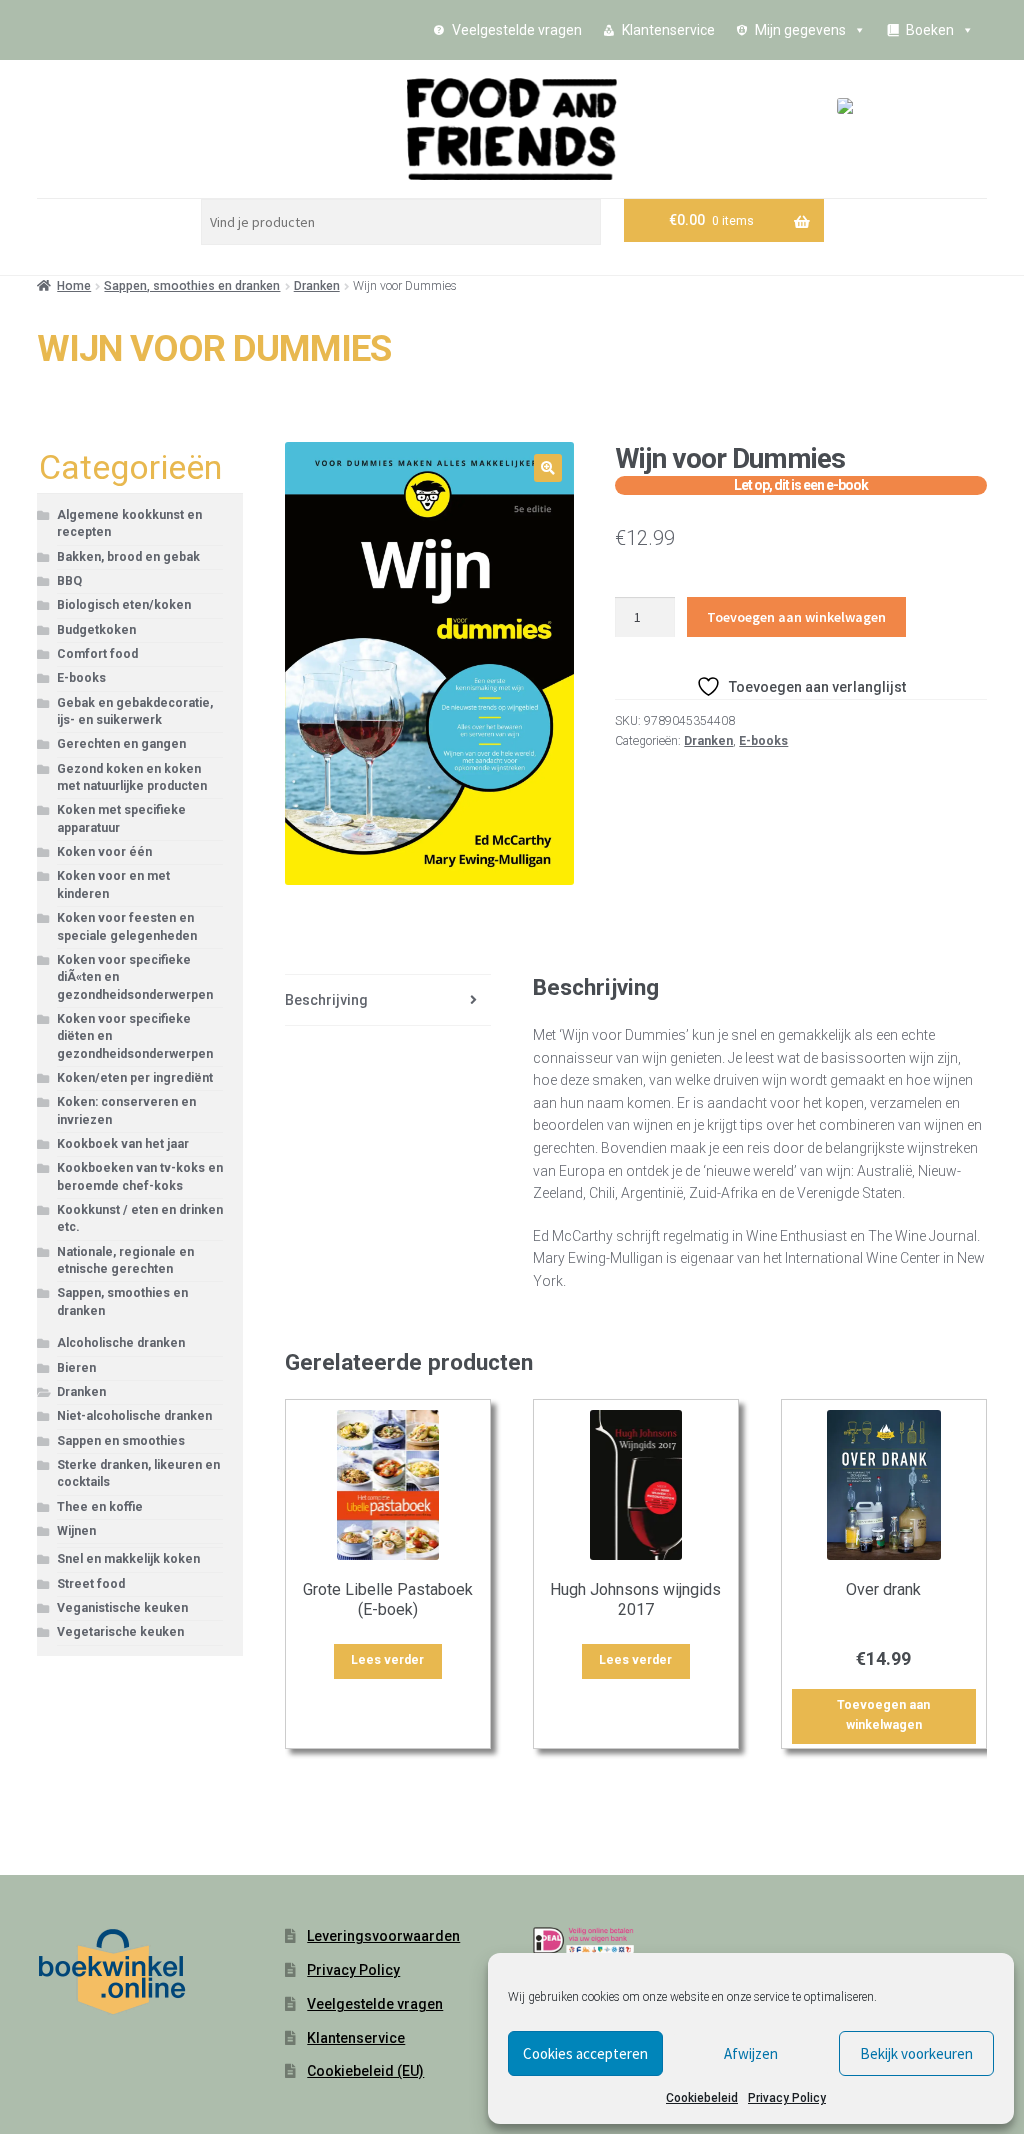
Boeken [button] (930, 30)
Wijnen (76, 1531)
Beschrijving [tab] (326, 1000)
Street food (91, 1584)
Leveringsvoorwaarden (383, 1936)
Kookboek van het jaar (123, 1144)
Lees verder (387, 1660)
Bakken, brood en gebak (128, 557)
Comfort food (97, 654)
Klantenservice (668, 30)
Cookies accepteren (585, 2053)
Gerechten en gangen (121, 744)
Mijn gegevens (800, 30)
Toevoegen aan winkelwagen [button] (883, 1715)
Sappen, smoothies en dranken (192, 286)
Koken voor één (104, 852)
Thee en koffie (100, 1507)
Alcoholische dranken (121, 1343)
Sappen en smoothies (121, 1441)
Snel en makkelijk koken (128, 1559)
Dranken (317, 286)
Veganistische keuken (122, 1608)
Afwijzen (751, 2053)
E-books (763, 741)
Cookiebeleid (702, 2098)
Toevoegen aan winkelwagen (796, 617)
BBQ (69, 581)
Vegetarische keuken (120, 1632)
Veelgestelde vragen (517, 30)
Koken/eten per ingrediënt (135, 1078)
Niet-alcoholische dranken (134, 1416)
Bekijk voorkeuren (916, 2053)
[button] (548, 468)
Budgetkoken (96, 630)
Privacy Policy (787, 2098)
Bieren (76, 1368)
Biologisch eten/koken (124, 605)
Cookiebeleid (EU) (365, 2071)
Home (74, 286)
